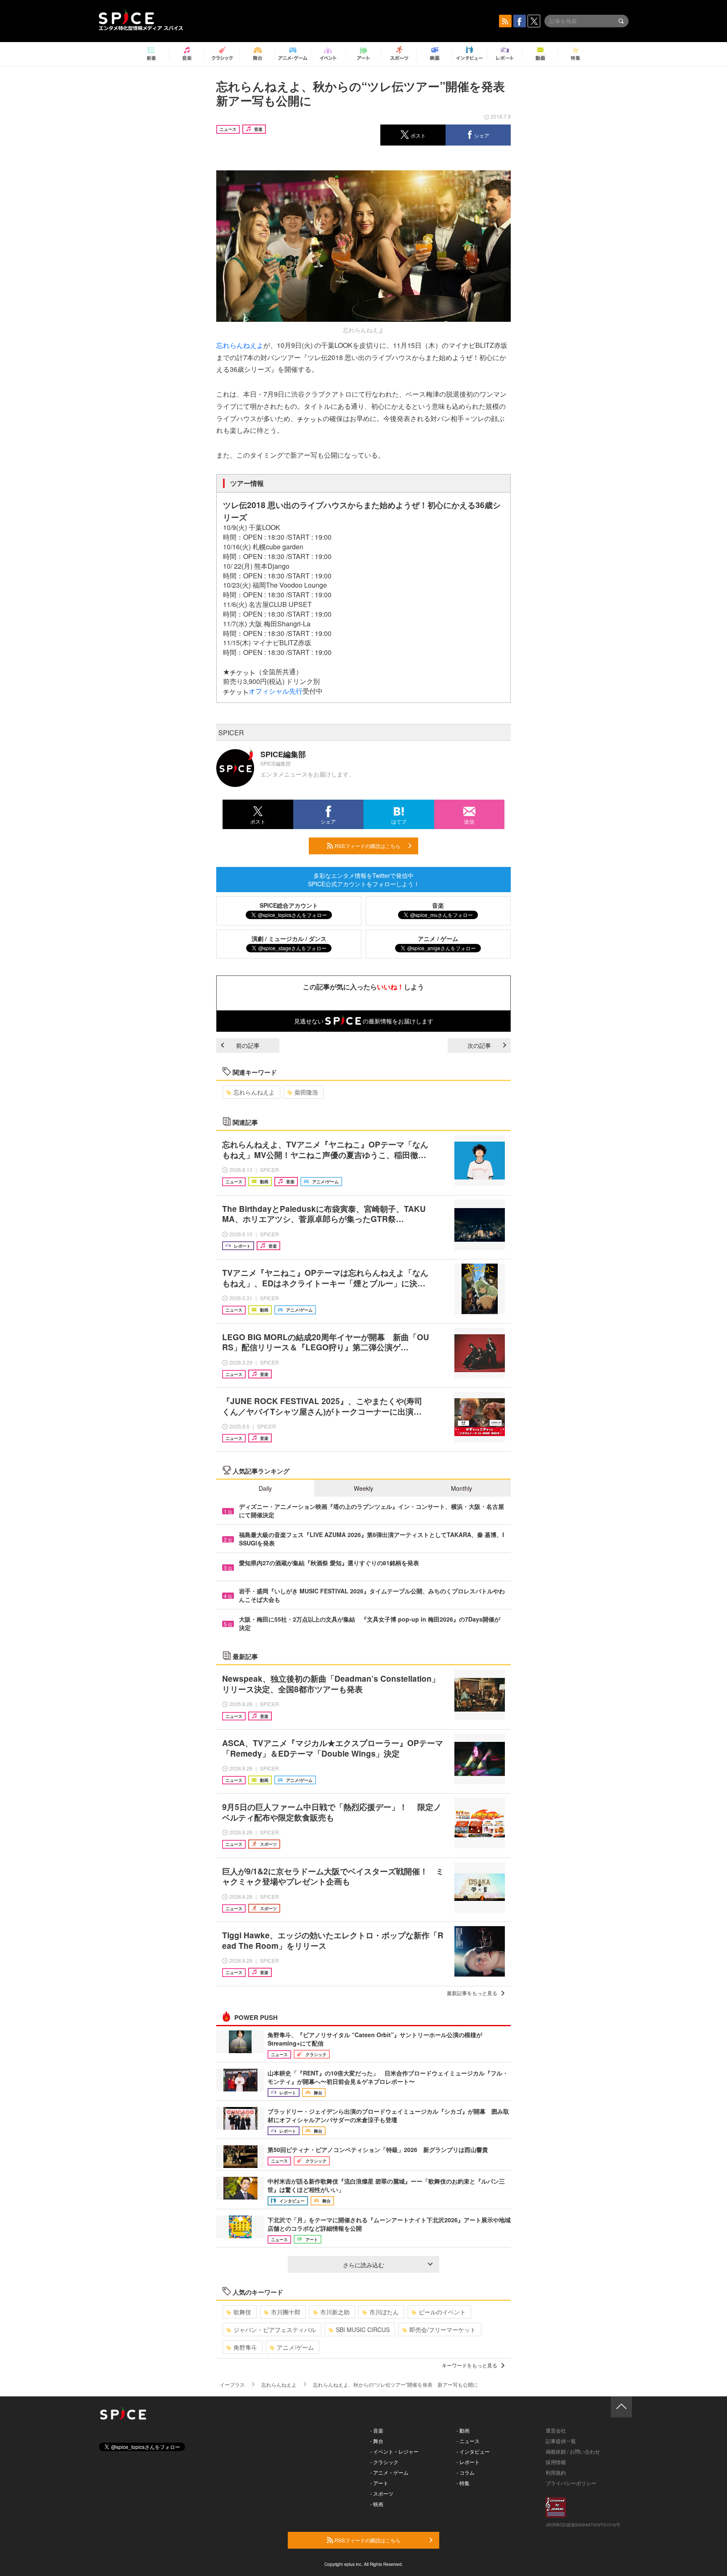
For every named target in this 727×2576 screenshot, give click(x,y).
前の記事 (248, 1045)
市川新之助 (335, 2312)
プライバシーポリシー (571, 2483)
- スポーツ (382, 2493)
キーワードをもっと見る (470, 2365)
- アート (379, 2483)
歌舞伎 (242, 2312)
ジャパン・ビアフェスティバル (275, 2330)
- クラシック (384, 2462)
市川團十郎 (286, 2312)
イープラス (232, 2384)
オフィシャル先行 (276, 691)
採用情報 (556, 2462)
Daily (265, 1488)
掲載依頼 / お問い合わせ (573, 2451)
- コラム (466, 2472)
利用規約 (556, 2472)
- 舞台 (377, 2441)
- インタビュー (473, 2451)
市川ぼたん (384, 2312)
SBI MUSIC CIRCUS (363, 2330)
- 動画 (463, 2430)
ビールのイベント (442, 2312)
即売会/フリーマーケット (443, 2330)
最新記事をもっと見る (472, 1993)
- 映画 (377, 2504)
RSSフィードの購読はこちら (367, 846)
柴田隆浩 (306, 1092)
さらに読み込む (363, 2265)
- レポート (468, 2462)
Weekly (363, 1488)
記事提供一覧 (561, 2441)
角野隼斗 (245, 2347)
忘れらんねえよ (240, 345)
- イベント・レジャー (394, 2451)
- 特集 (463, 2483)
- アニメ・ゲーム (389, 2472)
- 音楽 (377, 2430)
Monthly (462, 1488)
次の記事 (479, 1045)
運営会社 (556, 2430)
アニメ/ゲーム (295, 2347)
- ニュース (468, 2441)
